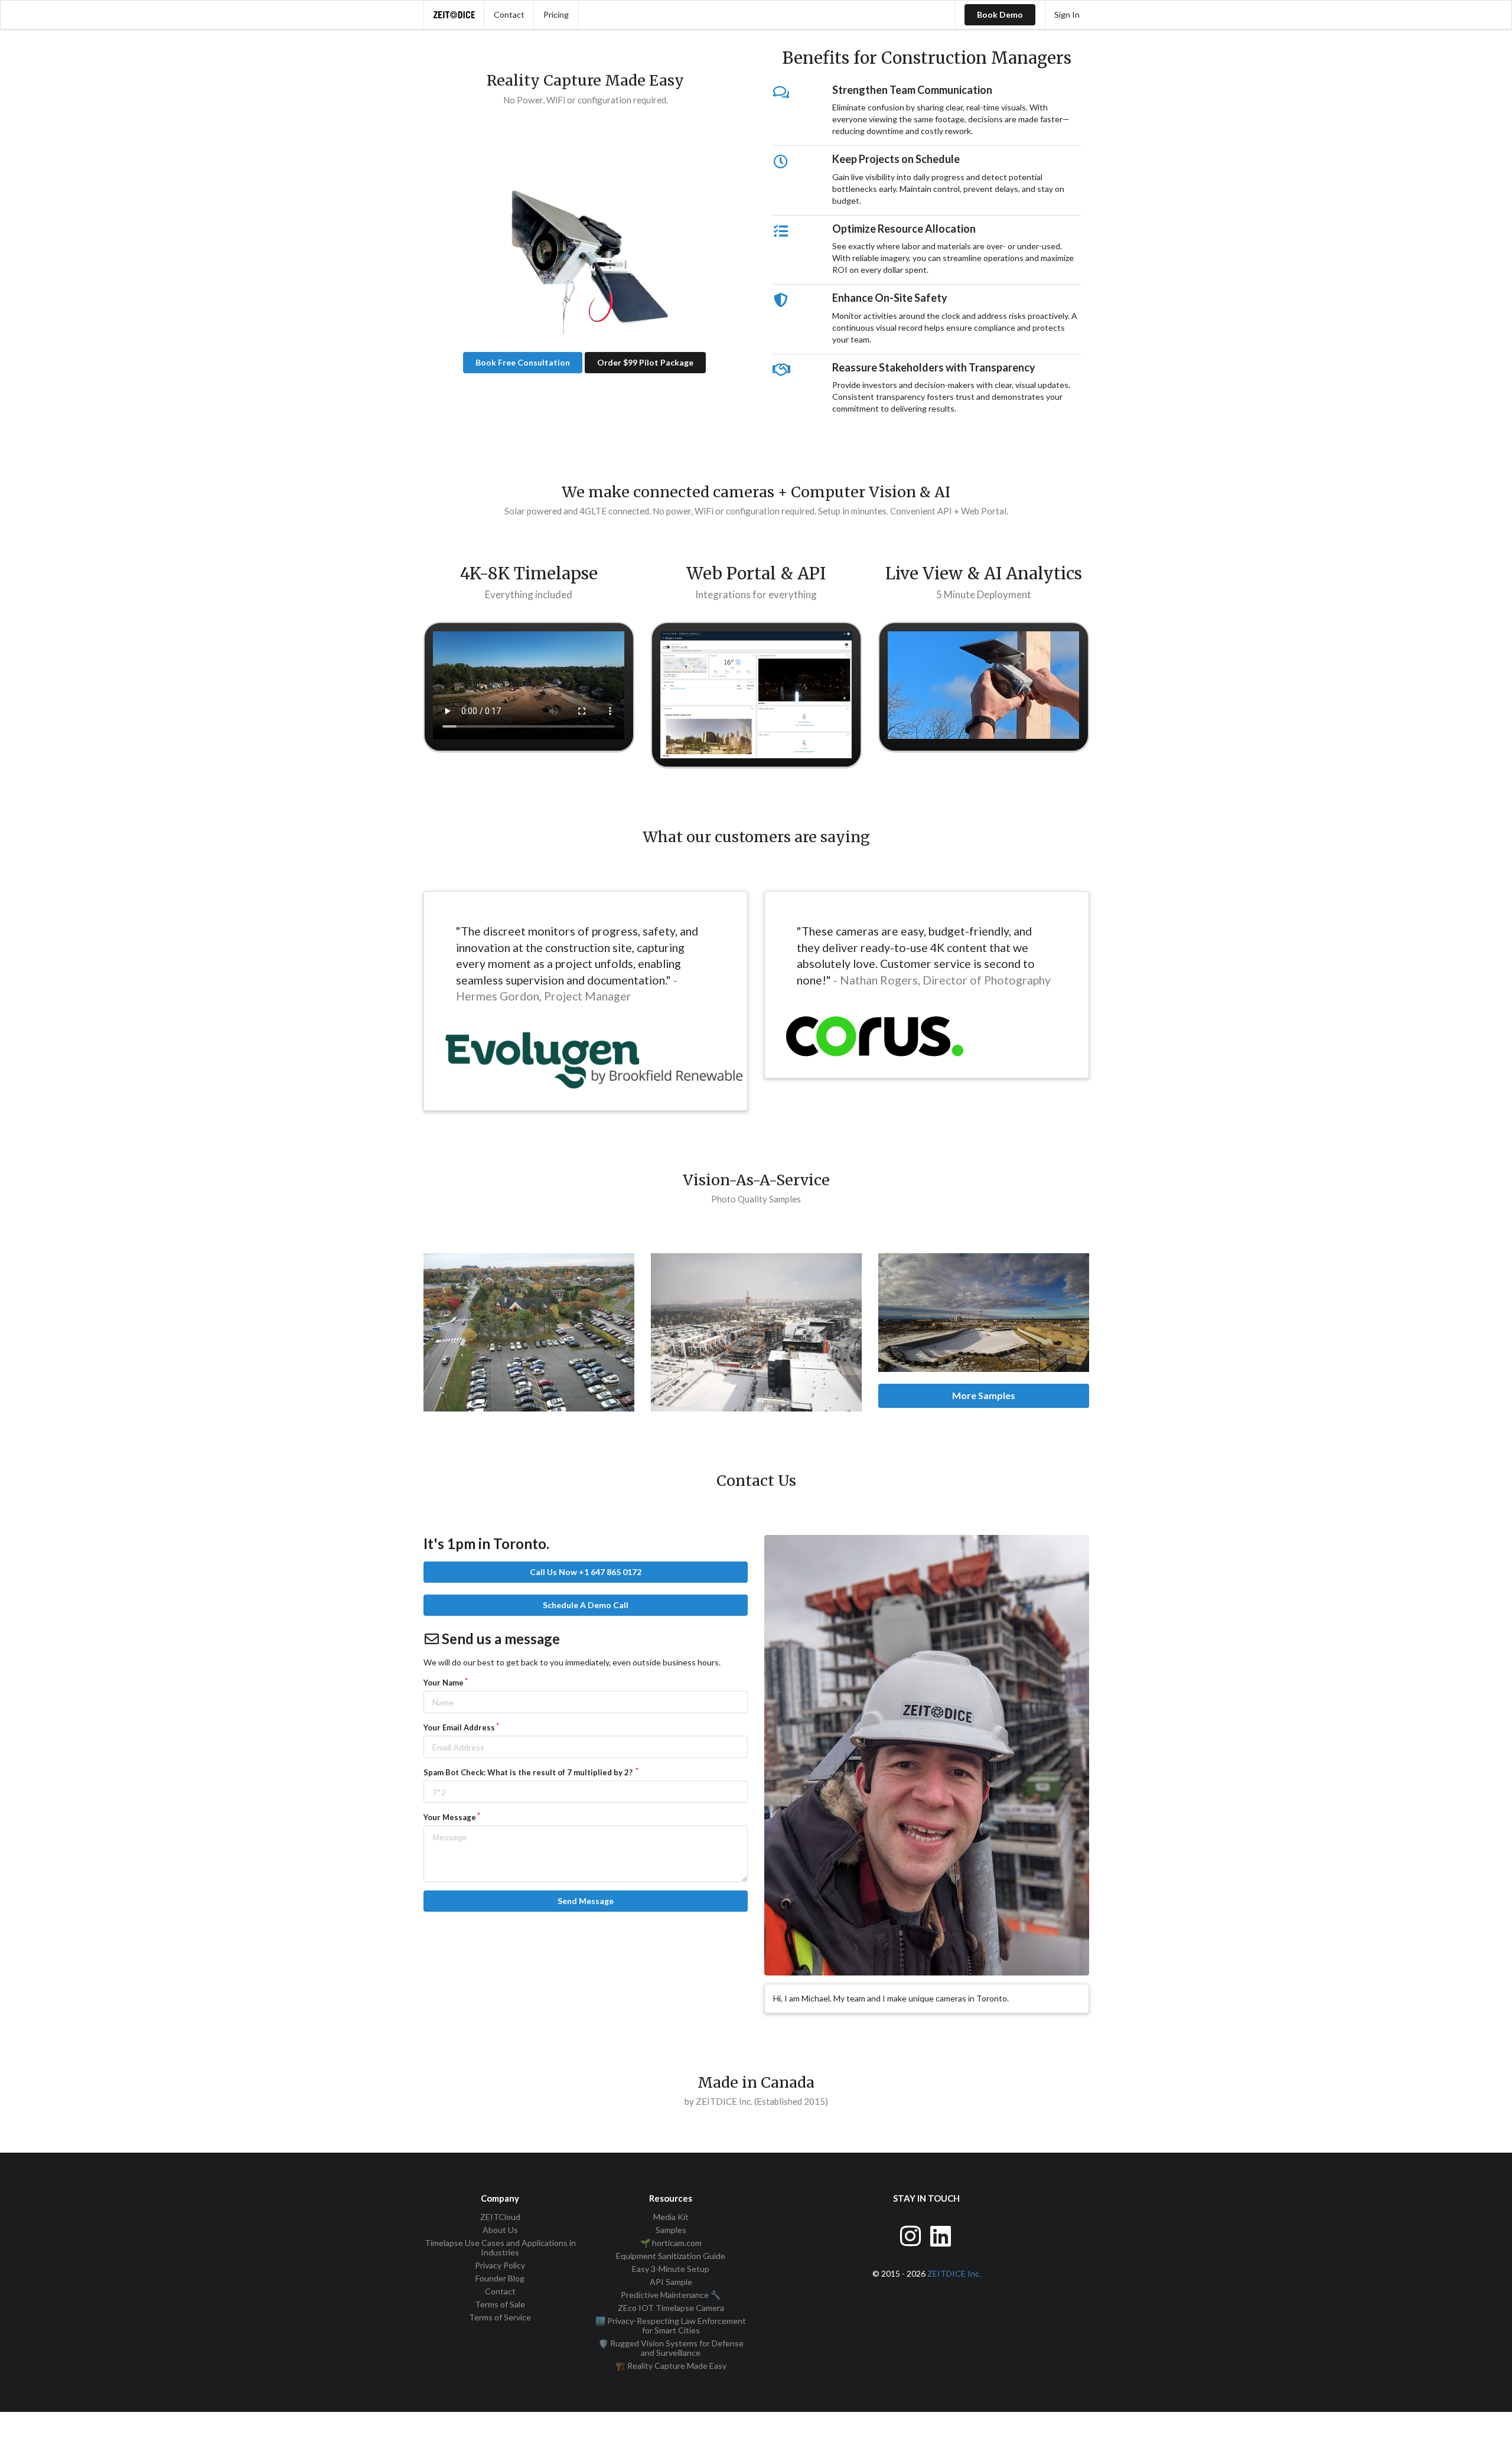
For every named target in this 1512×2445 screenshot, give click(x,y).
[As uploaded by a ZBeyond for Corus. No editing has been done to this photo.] (984, 1313)
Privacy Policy (500, 2265)
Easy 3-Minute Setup (671, 2269)
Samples (671, 2230)
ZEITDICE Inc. (954, 2273)
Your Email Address (459, 1727)
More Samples (984, 1395)
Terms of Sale (500, 2304)
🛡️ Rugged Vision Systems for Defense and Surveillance (671, 2348)
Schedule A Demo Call (586, 1605)
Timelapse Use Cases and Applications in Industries (500, 2247)
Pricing (556, 14)
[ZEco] (585, 245)
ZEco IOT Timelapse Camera (671, 2308)
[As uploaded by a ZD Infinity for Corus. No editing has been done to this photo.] (529, 1332)
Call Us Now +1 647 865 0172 (586, 1572)
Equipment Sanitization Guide (671, 2256)
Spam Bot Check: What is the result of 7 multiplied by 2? (529, 1772)
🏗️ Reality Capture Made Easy (671, 2366)
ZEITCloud (500, 2217)
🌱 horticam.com (671, 2243)
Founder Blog (500, 2278)
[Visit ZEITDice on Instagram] (912, 2234)
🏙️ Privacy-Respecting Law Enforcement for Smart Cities (671, 2325)
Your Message (450, 1817)
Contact (509, 14)
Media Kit (671, 2217)
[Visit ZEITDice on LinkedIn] (942, 2234)
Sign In (1067, 14)
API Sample (671, 2282)
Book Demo (1000, 14)
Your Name (444, 1683)
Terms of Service (500, 2317)
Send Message (586, 1901)
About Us (500, 2230)
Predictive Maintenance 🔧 (671, 2295)
